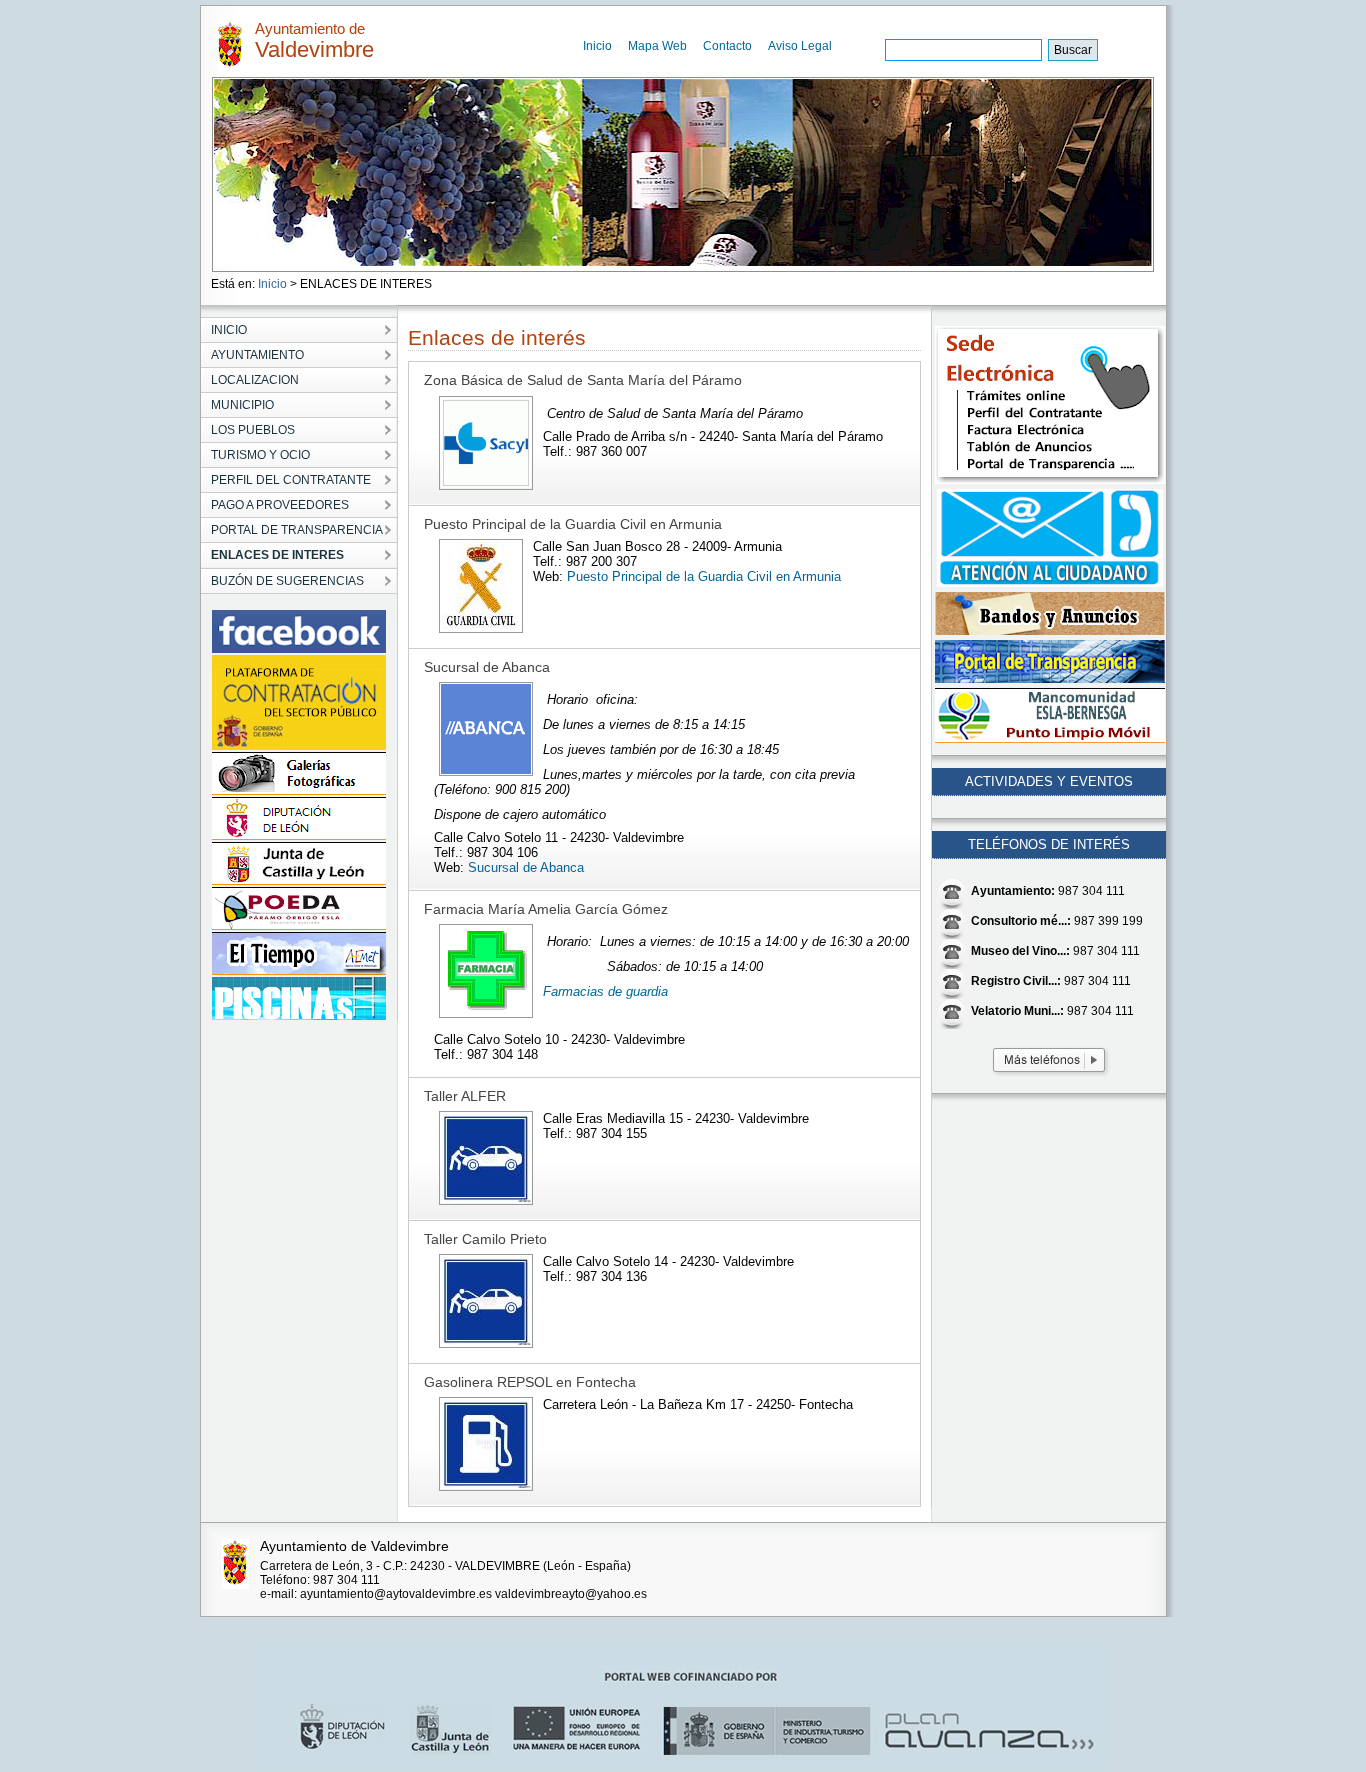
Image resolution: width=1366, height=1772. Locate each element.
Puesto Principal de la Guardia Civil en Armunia (704, 576)
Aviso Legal (800, 46)
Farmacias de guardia (605, 991)
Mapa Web (657, 46)
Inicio (597, 46)
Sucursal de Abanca (526, 867)
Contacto (727, 46)
